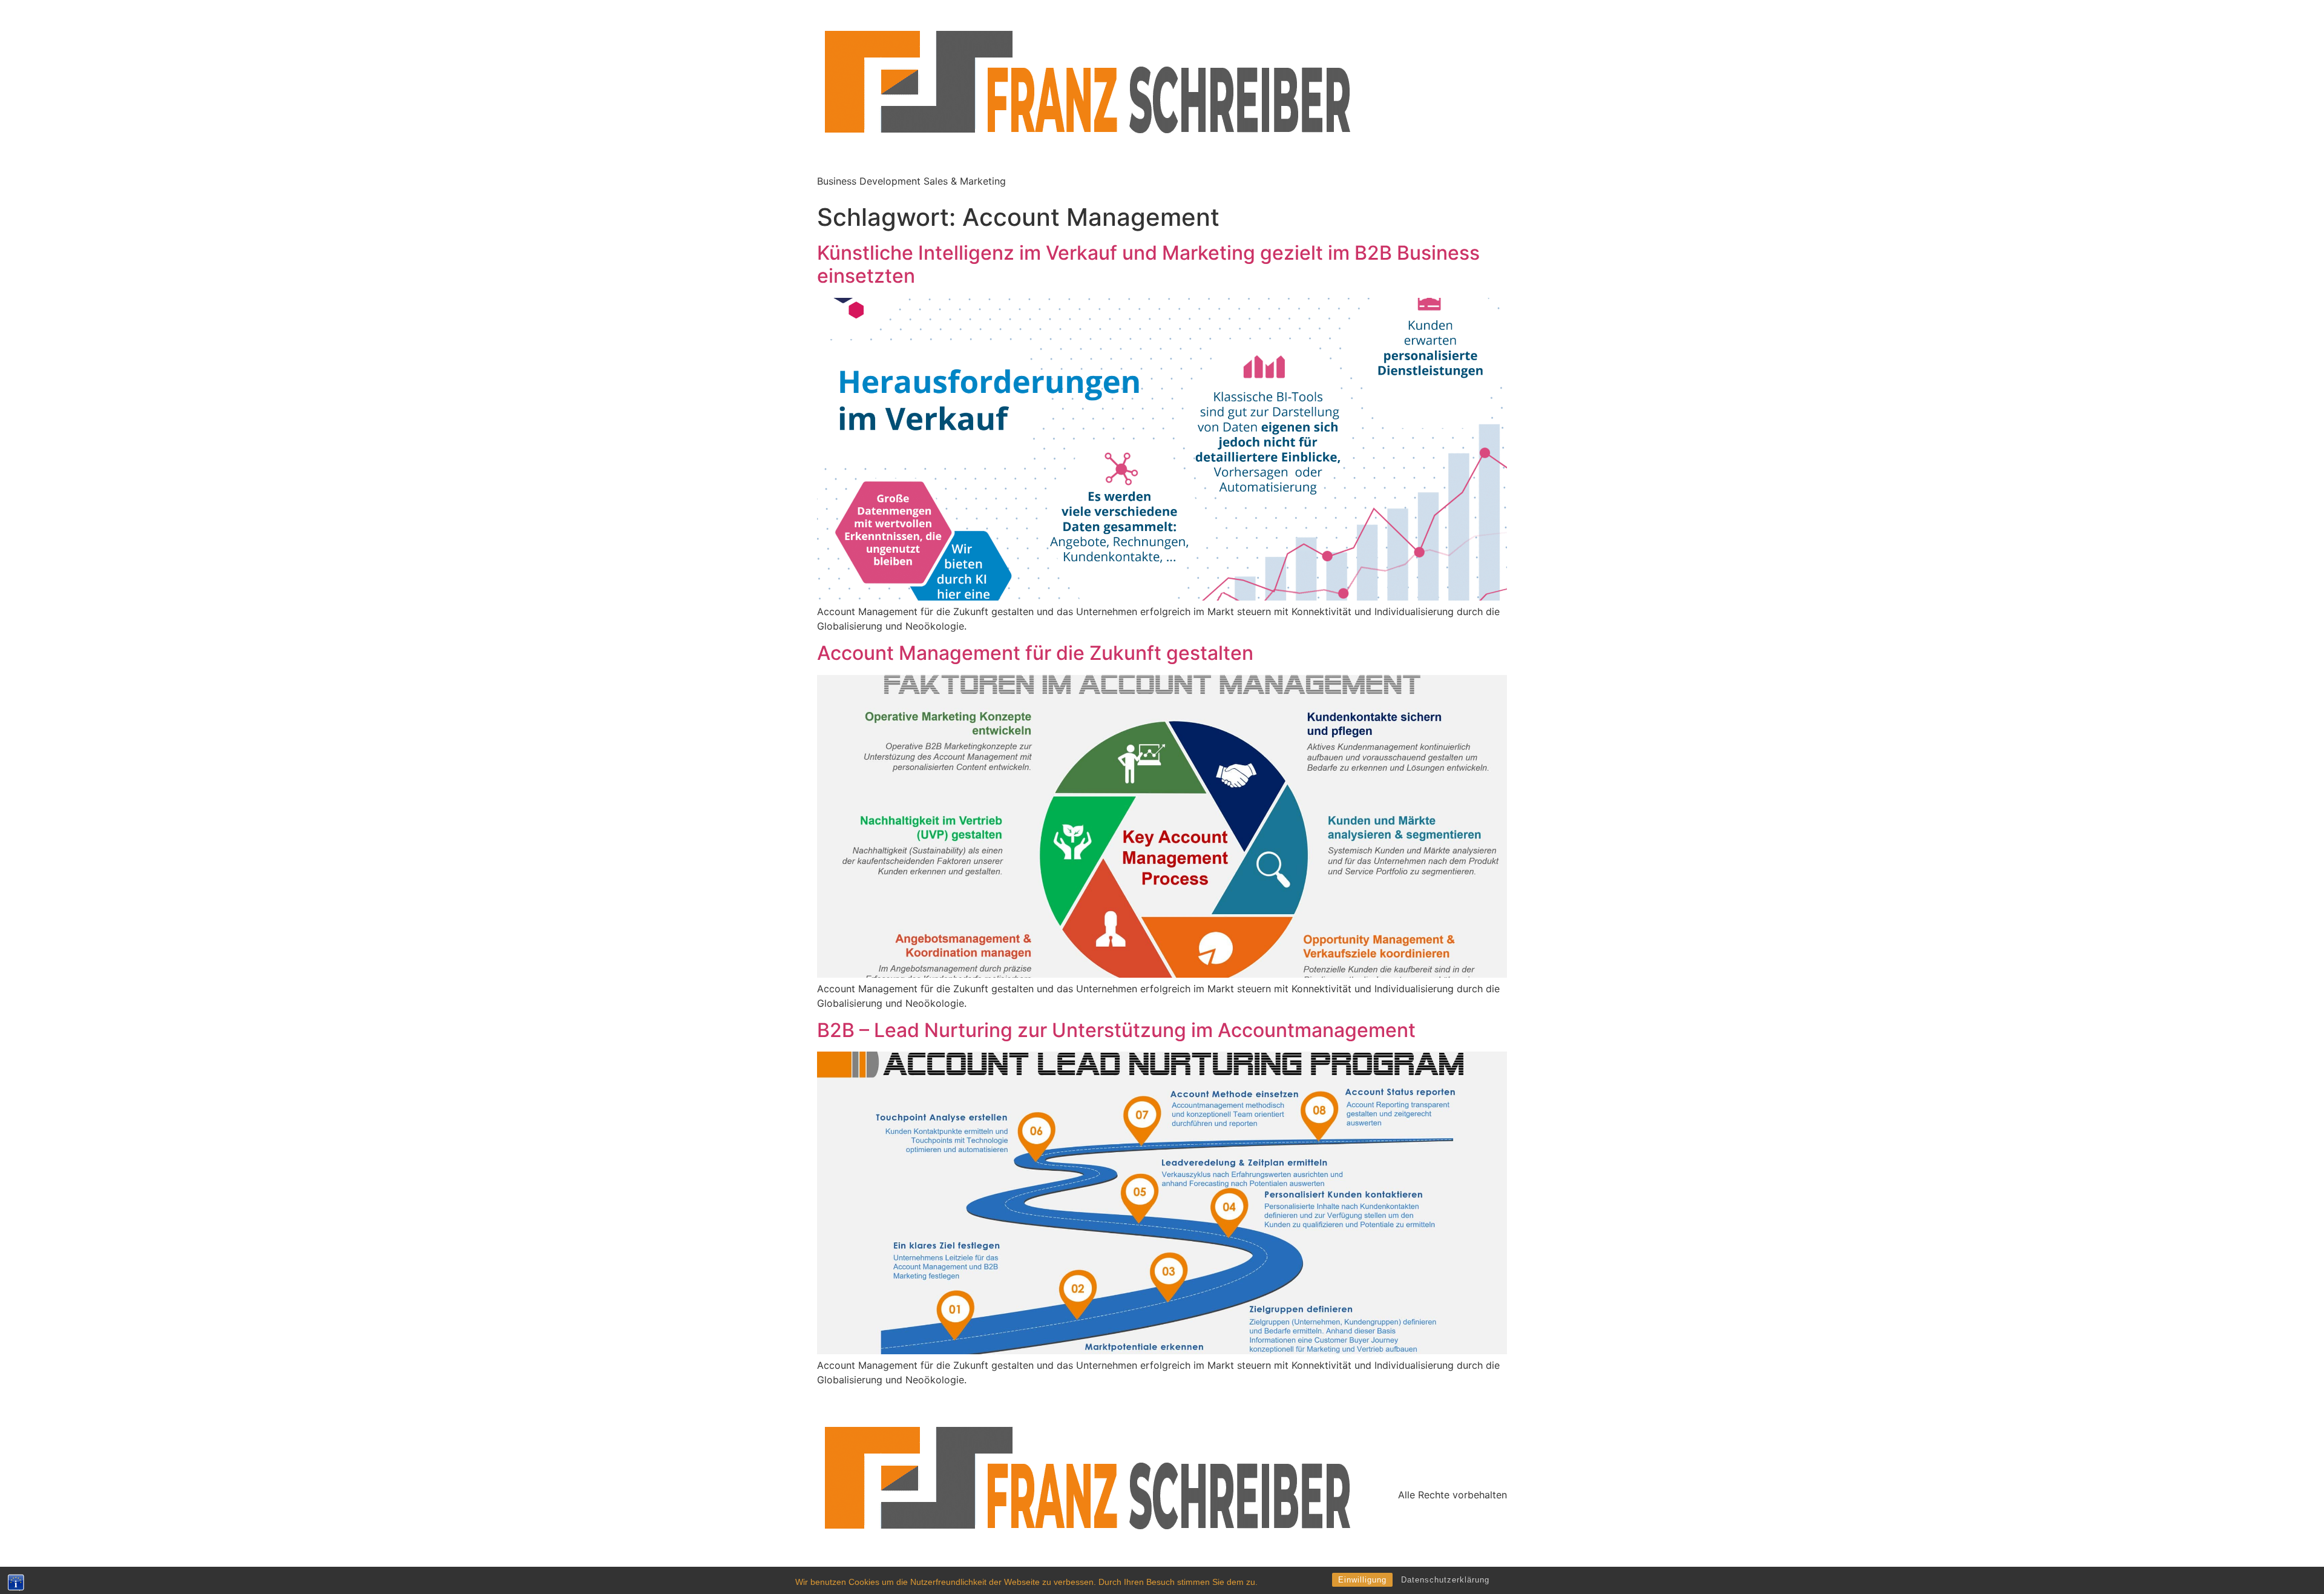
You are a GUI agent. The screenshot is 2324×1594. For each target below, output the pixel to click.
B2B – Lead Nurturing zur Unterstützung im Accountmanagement (1116, 1030)
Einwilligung (1362, 1580)
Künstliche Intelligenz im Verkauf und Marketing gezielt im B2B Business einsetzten (1148, 264)
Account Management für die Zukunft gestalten (1035, 653)
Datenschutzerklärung (1445, 1580)
